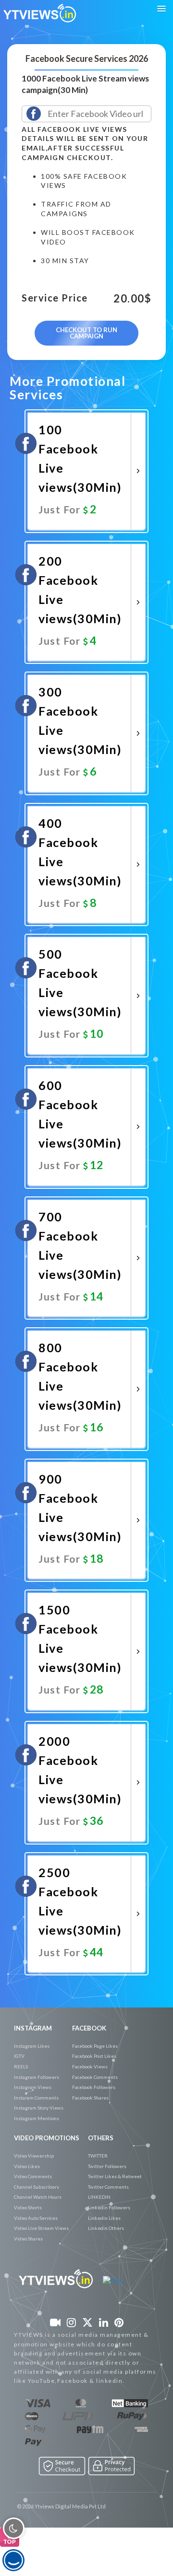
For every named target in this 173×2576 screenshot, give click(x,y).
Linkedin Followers (109, 2207)
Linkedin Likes (104, 2218)
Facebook (89, 2028)
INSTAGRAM (33, 2028)
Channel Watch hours (38, 2197)
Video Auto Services (36, 2218)
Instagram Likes (32, 2046)
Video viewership (34, 2156)
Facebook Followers (94, 2087)
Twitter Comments (108, 2187)
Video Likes (27, 2166)
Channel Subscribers (37, 2187)
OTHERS (101, 2138)
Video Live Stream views (41, 2228)
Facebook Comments (95, 2077)
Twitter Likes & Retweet (115, 2176)
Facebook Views (90, 2066)
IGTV (19, 2056)
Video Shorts (28, 2207)
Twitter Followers (107, 2166)
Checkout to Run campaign (86, 333)
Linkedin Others (106, 2228)
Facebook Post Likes (94, 2056)
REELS (21, 2066)
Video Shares (28, 2239)
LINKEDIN (99, 2197)
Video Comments (33, 2176)
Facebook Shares (90, 2098)
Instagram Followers (37, 2077)
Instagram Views (33, 2087)
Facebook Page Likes (95, 2046)
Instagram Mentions (37, 2118)
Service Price (55, 298)
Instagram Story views (39, 2108)
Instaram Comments (36, 2098)
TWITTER (98, 2156)
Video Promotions (47, 2138)
